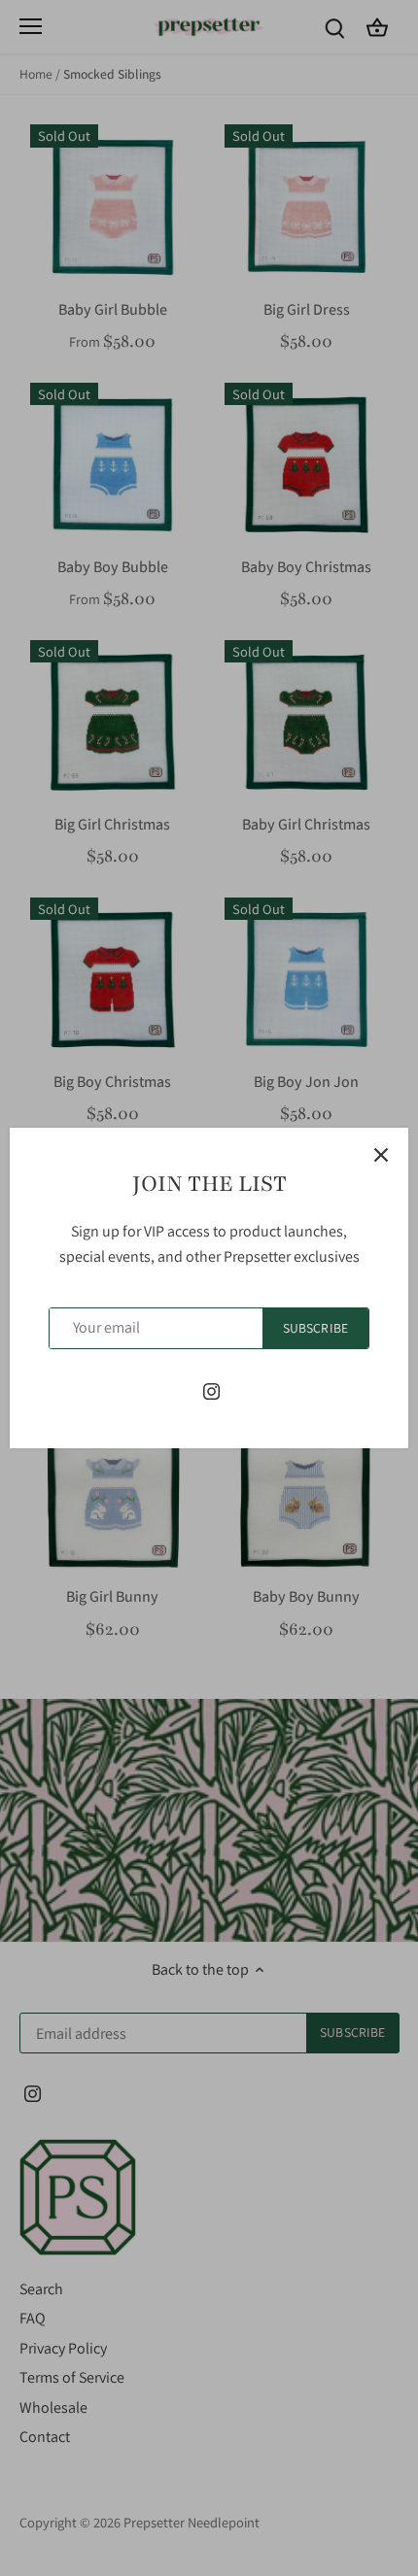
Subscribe (315, 1328)
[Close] (381, 1155)
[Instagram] (211, 1391)
